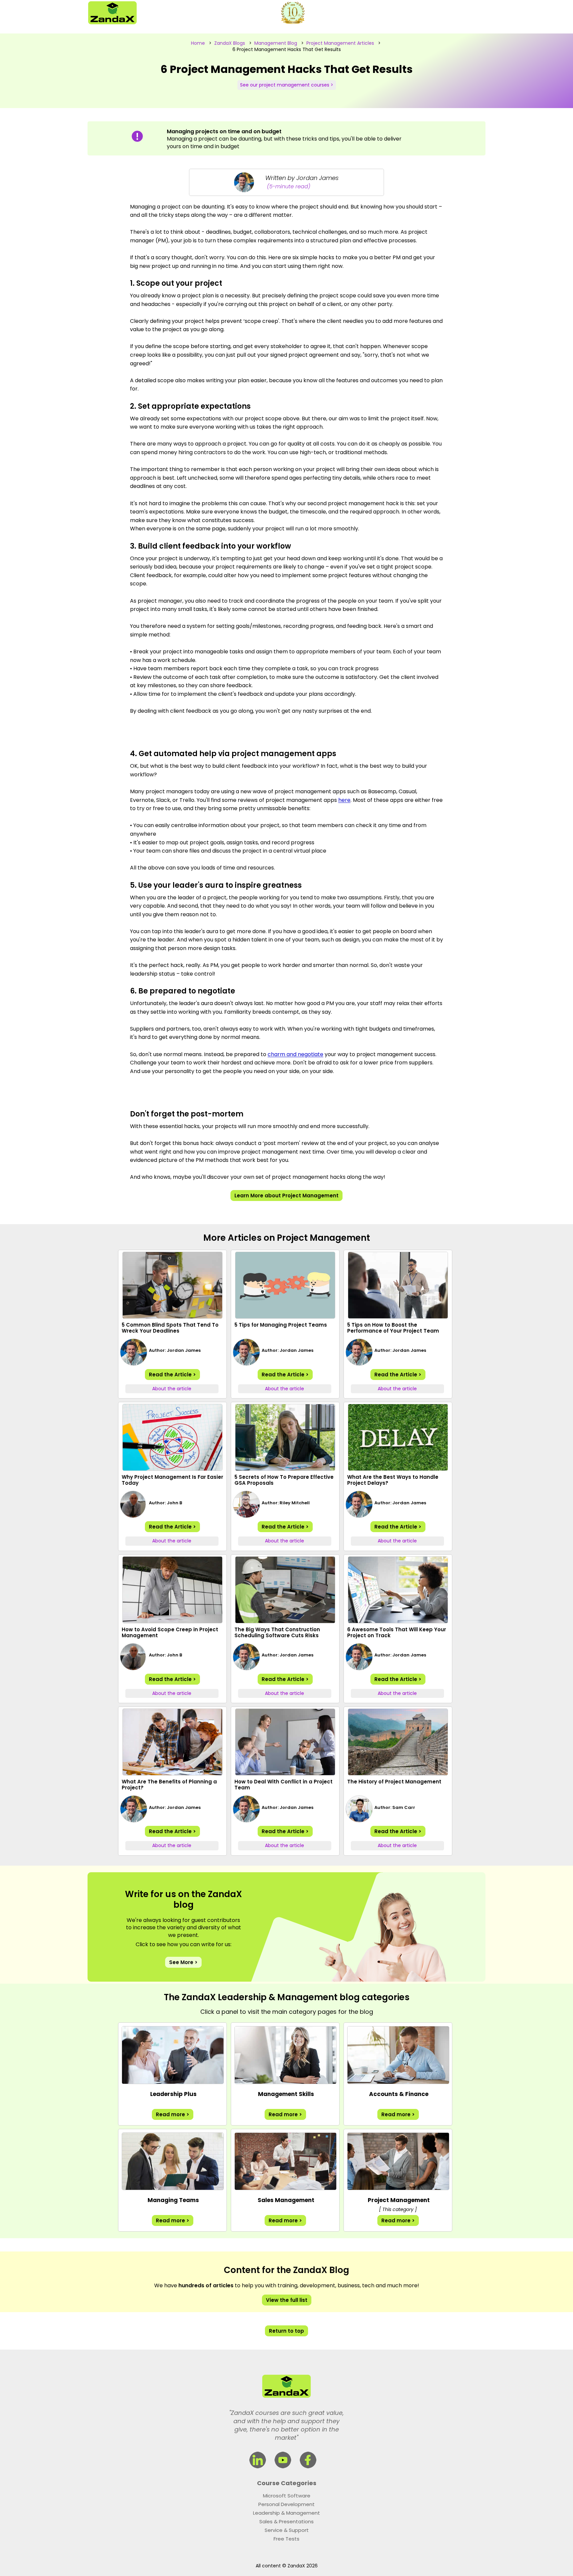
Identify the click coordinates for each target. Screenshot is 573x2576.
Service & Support (287, 2530)
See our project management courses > (287, 85)
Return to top (286, 2331)
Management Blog (276, 43)
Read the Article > (172, 1375)
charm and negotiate (295, 1054)
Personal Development (286, 2504)
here (344, 800)
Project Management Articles (340, 43)
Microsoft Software (287, 2496)
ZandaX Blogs (230, 43)
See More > (183, 1962)
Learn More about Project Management (286, 1196)
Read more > (173, 2114)
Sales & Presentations (286, 2521)
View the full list (287, 2300)
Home (198, 43)
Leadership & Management (286, 2513)
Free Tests (286, 2539)
